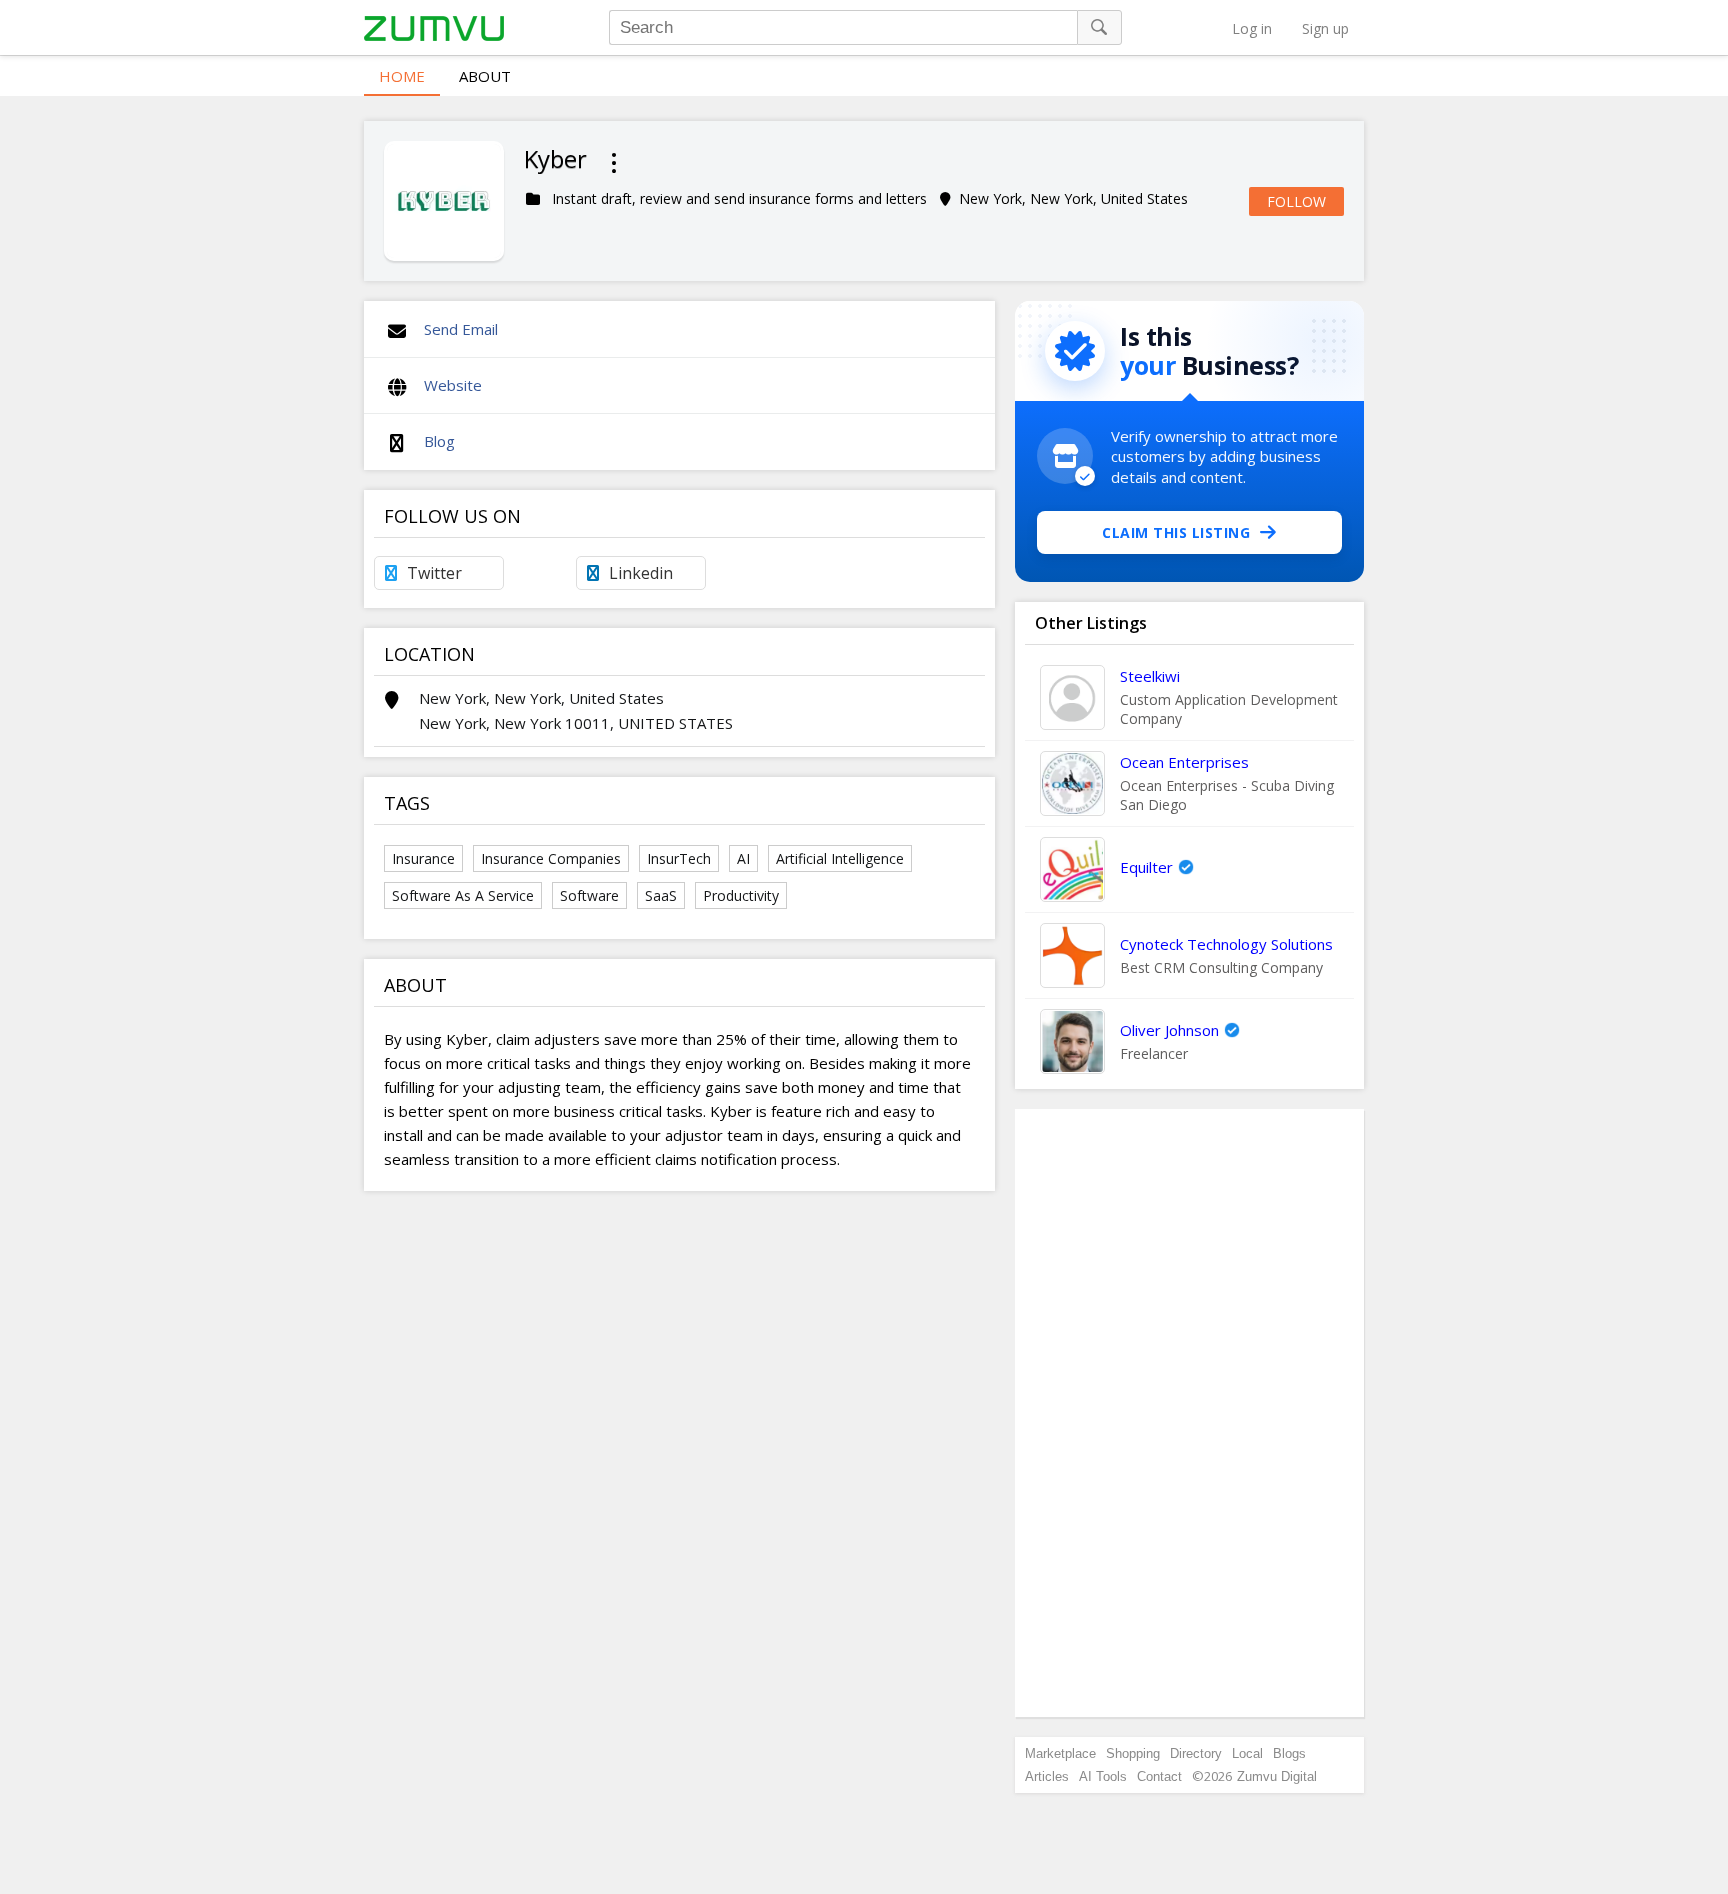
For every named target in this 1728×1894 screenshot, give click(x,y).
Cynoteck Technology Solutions (1226, 944)
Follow (1296, 201)
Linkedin (641, 573)
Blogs (1289, 1753)
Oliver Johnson (1169, 1030)
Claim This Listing (1176, 532)
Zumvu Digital (1277, 1776)
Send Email (461, 329)
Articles (1047, 1776)
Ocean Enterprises (1184, 762)
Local (1247, 1753)
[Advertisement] (1190, 1413)
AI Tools (1103, 1776)
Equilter (1146, 867)
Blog (439, 441)
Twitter (434, 573)
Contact (1159, 1776)
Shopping (1133, 1753)
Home (402, 76)
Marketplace (1060, 1753)
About (485, 76)
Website (453, 385)
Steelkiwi (1150, 676)
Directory (1196, 1753)
